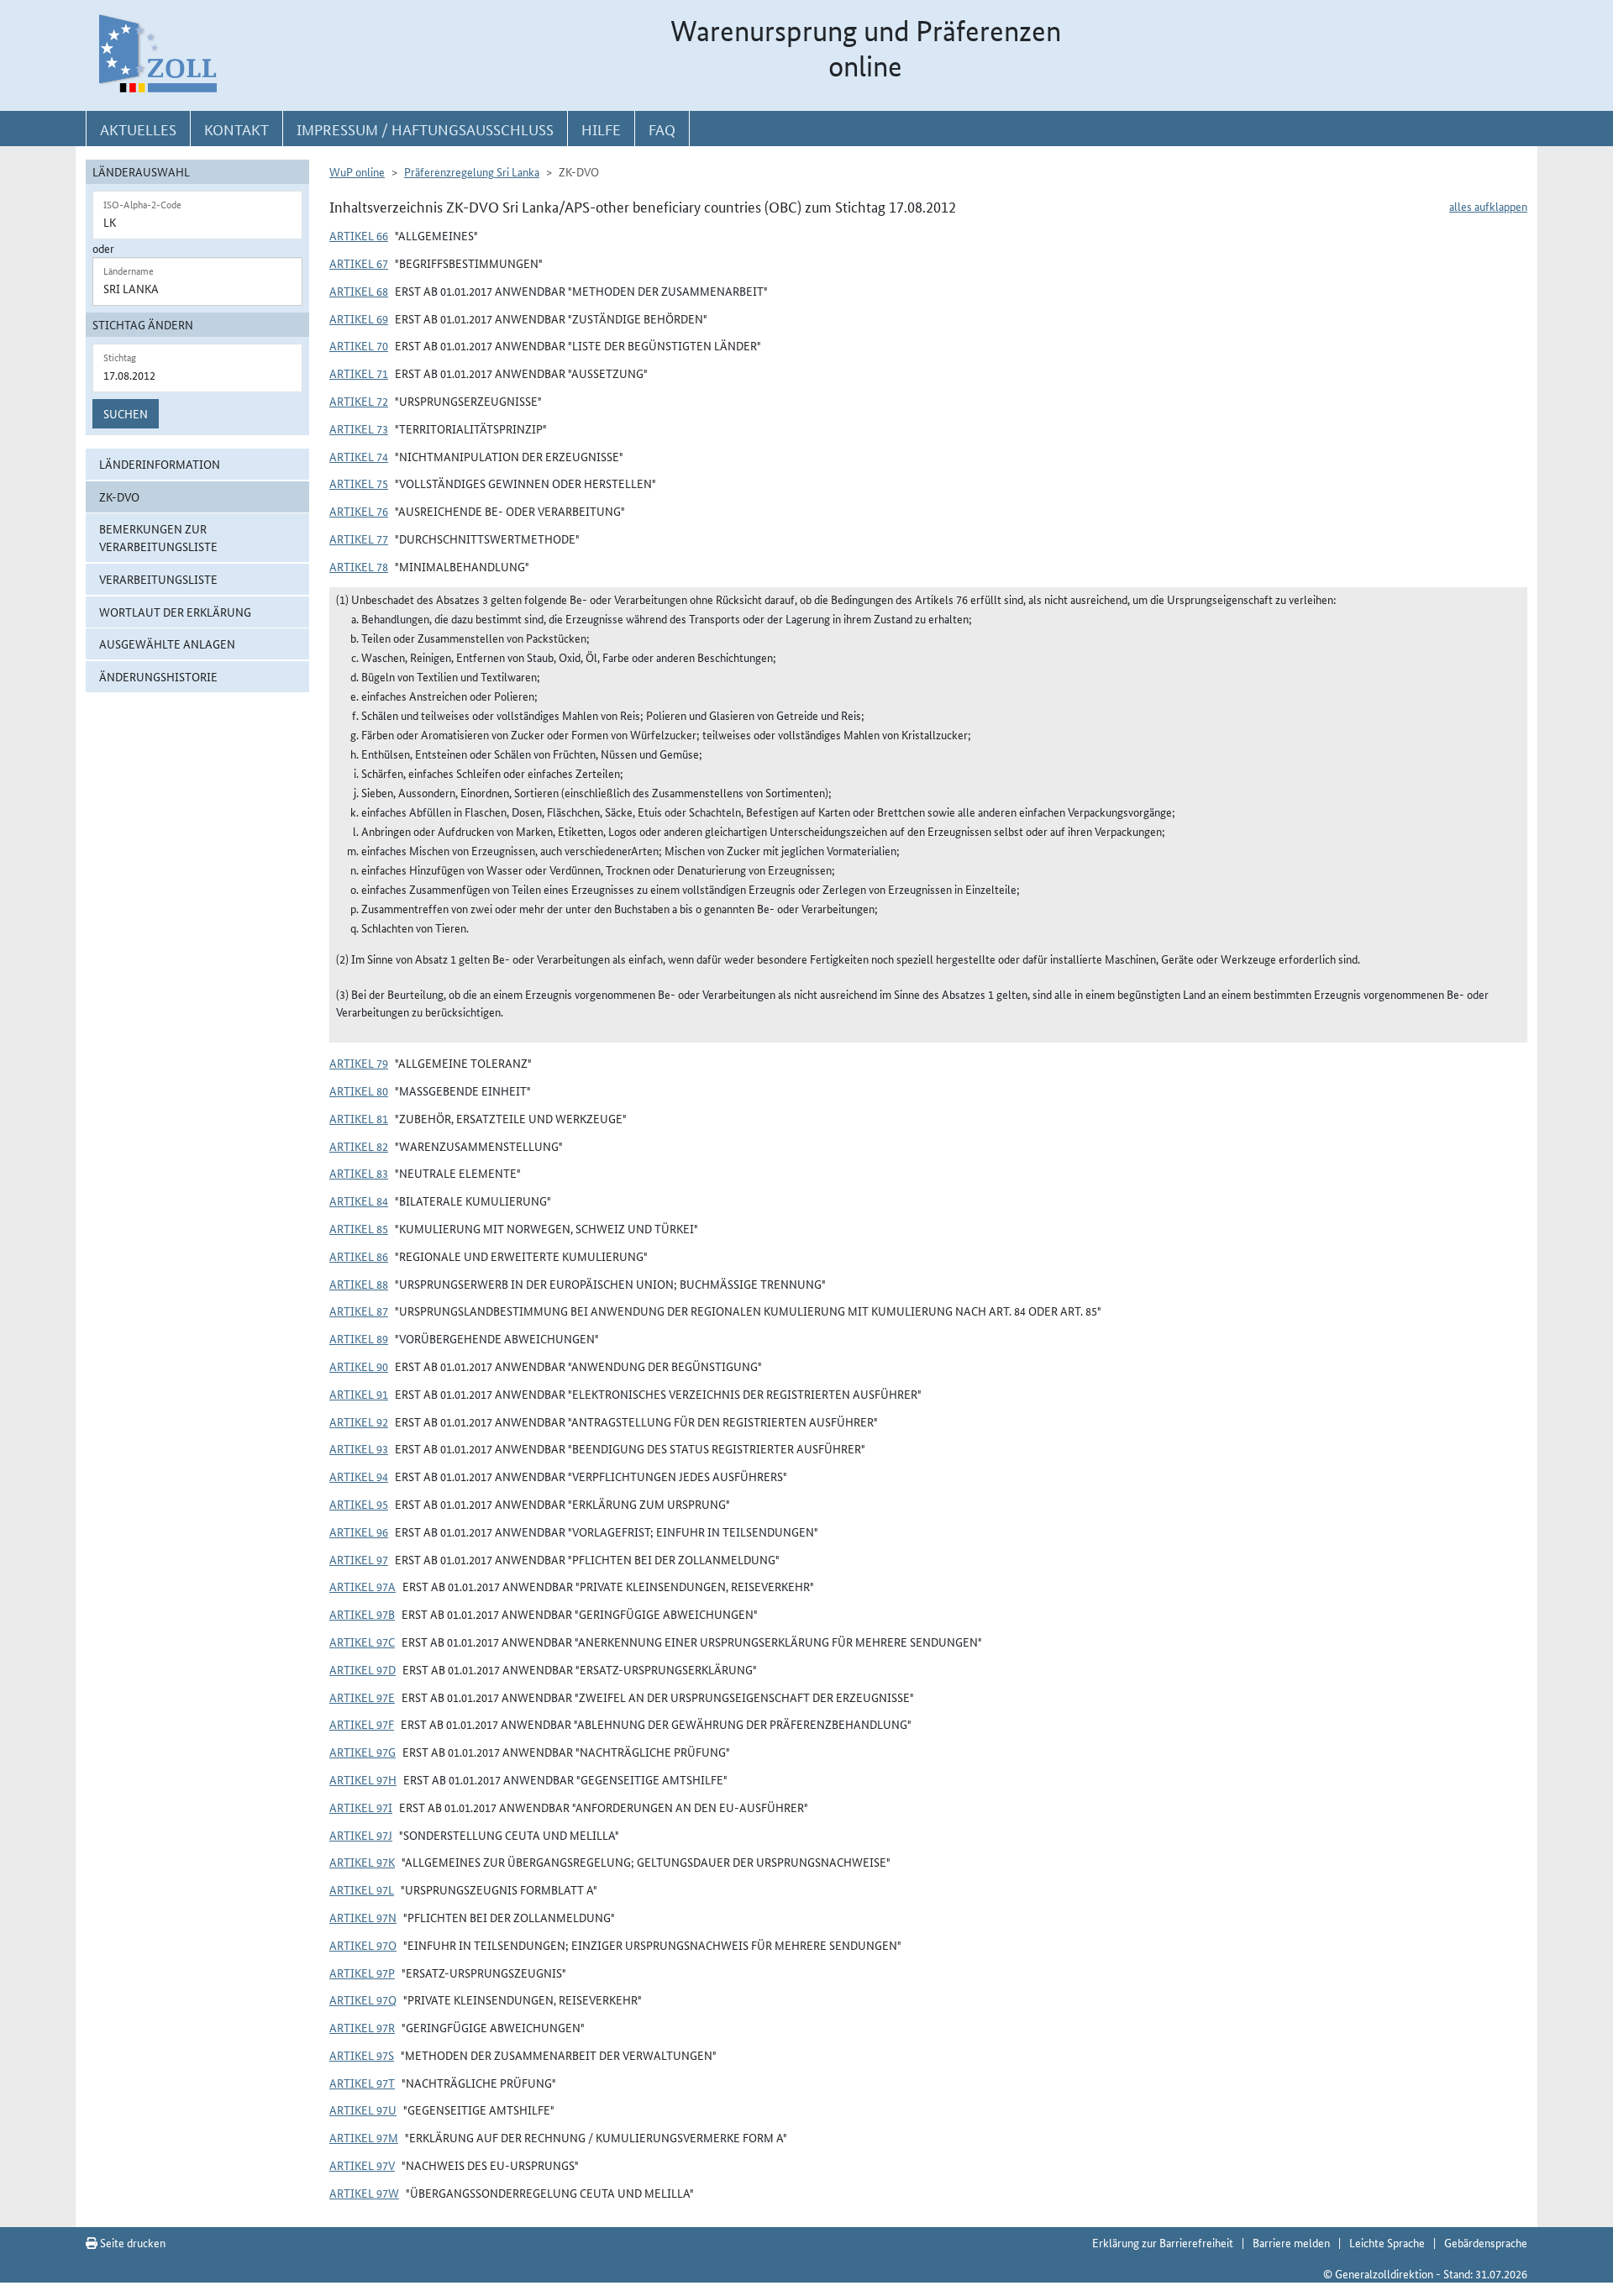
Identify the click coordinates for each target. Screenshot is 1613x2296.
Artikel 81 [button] (359, 1118)
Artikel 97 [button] (359, 1559)
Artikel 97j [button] (361, 1835)
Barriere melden (1291, 2242)
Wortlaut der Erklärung (175, 612)
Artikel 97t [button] (362, 2083)
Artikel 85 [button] (359, 1228)
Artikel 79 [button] (359, 1063)
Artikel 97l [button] (362, 1889)
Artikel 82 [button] (359, 1146)
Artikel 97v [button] (362, 2165)
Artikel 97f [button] (362, 1724)
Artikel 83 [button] (359, 1173)
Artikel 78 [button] (359, 566)
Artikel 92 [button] (359, 1421)
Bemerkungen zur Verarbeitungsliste (158, 537)
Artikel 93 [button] (359, 1448)
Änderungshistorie (158, 676)
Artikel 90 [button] (359, 1366)
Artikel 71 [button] (359, 373)
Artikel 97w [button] (364, 2193)
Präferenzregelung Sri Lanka (472, 171)
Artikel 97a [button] (363, 1586)
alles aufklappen (1488, 206)
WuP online (357, 171)
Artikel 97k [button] (362, 1862)
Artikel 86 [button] (359, 1256)
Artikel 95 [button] (359, 1504)
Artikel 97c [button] (362, 1642)
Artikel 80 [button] (359, 1090)
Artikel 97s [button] (362, 2055)
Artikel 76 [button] (359, 511)
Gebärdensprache (1486, 2242)
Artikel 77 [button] (359, 539)
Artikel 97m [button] (364, 2137)
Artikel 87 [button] (359, 1311)
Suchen (126, 413)
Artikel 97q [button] (363, 1999)
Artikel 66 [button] (359, 235)
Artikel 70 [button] (359, 345)
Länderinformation (160, 464)
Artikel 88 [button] (359, 1284)
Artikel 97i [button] (361, 1807)
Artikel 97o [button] (363, 1945)
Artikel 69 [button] (359, 318)
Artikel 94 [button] (359, 1476)
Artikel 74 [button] (359, 456)
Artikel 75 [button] (359, 483)
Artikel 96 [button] (359, 1532)
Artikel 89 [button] (359, 1338)
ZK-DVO (119, 497)
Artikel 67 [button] (359, 263)
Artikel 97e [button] (362, 1697)
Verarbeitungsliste (158, 579)
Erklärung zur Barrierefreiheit (1163, 2242)
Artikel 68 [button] (359, 291)
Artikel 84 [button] (359, 1201)
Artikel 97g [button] (363, 1752)
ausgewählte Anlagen (167, 644)
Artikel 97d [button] (363, 1669)
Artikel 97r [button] (362, 2027)
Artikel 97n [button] (363, 1917)
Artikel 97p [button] (362, 1973)
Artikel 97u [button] (363, 2109)
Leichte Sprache (1387, 2242)
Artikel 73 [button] (359, 428)
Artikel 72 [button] (359, 401)
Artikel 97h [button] (363, 1779)
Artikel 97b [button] (362, 1614)
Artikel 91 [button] (359, 1394)
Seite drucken (131, 2242)
